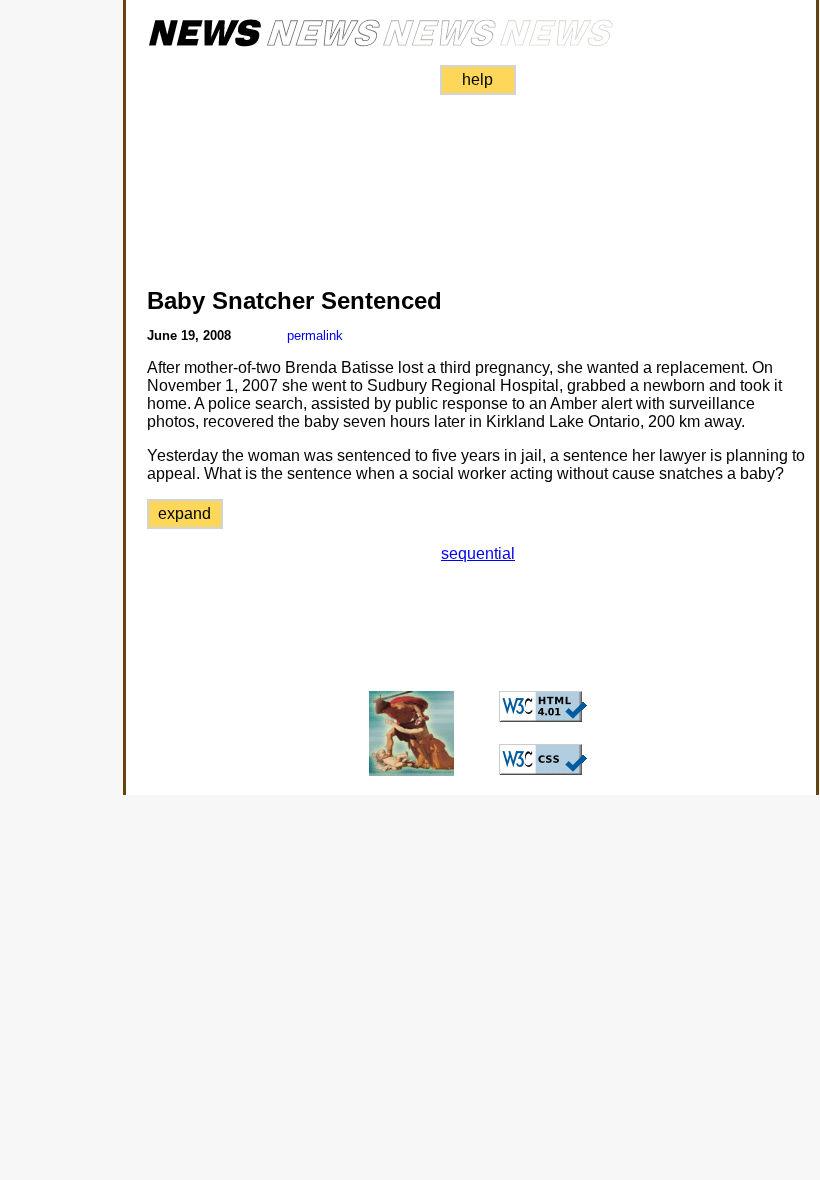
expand (184, 513)
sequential (478, 553)
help (477, 79)
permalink (315, 335)
